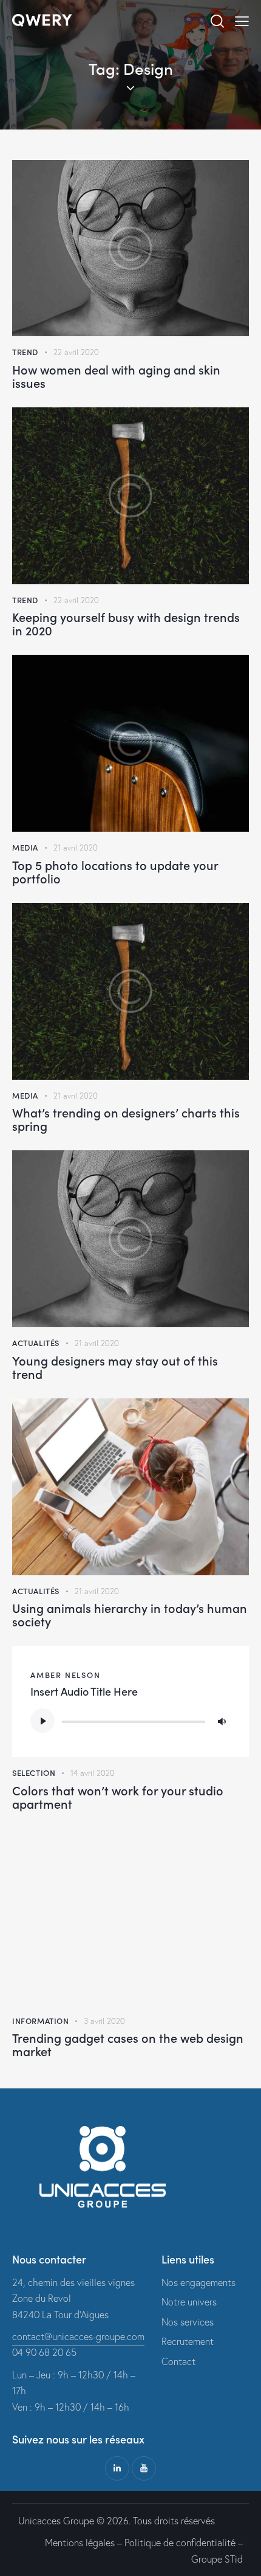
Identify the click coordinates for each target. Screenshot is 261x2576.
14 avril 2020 (93, 1773)
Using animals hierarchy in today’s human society (130, 1614)
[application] (130, 1721)
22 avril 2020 (76, 352)
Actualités (36, 1343)
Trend (25, 352)
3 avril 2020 (104, 2021)
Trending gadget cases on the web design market (128, 2044)
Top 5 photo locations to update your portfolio (115, 871)
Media (25, 847)
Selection (34, 1773)
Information (41, 2021)
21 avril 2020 (76, 848)
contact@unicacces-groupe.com (78, 2336)
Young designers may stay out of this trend (115, 1367)
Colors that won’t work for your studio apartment (118, 1797)
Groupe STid (217, 2559)
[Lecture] (42, 1721)
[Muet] (222, 1721)
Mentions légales (80, 2543)
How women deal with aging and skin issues (116, 376)
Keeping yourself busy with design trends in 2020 (126, 623)
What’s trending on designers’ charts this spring (126, 1119)
